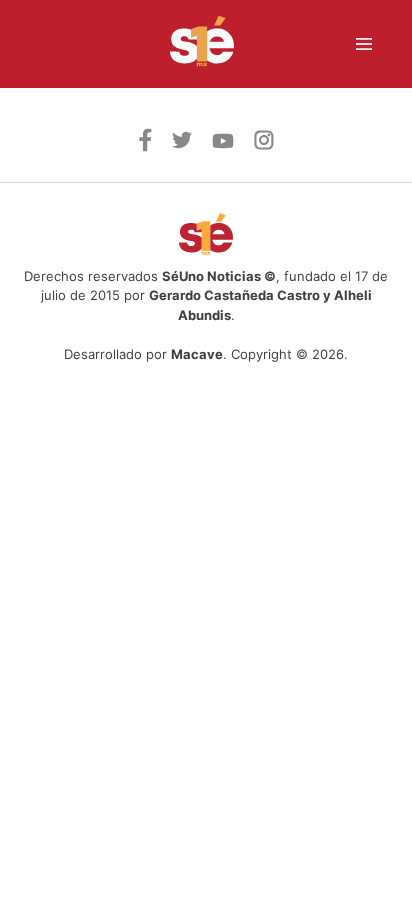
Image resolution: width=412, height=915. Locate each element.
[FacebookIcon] (145, 146)
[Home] (189, 44)
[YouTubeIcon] (223, 143)
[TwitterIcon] (182, 143)
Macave (197, 354)
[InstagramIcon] (264, 144)
